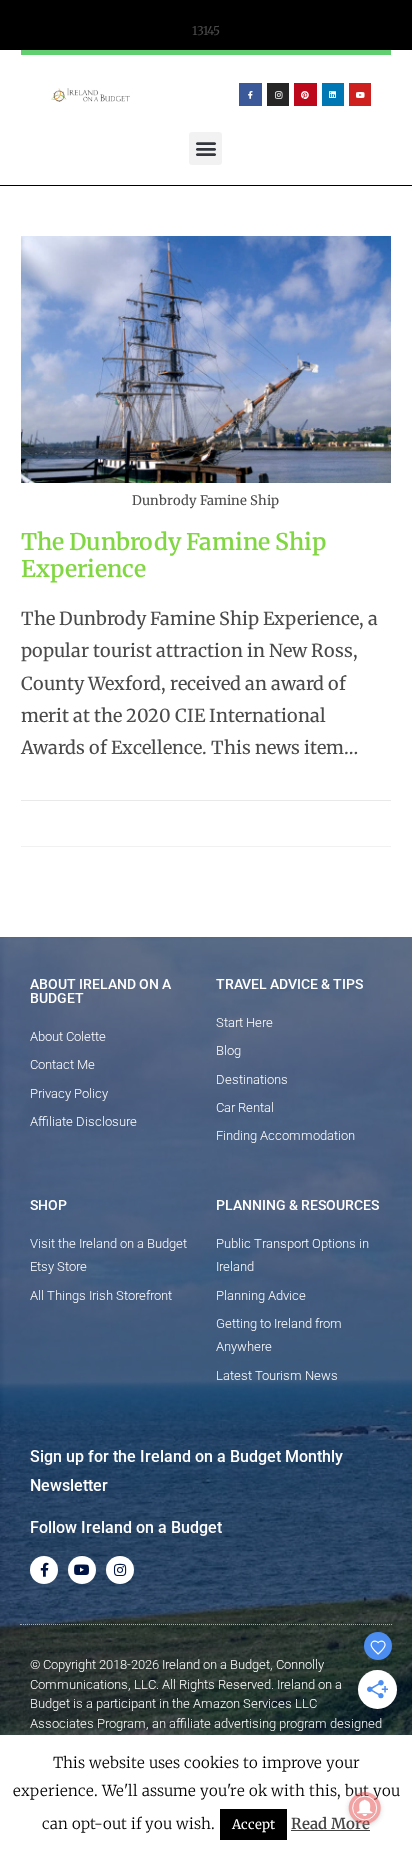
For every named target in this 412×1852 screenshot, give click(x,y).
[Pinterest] (305, 94)
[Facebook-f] (250, 94)
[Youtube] (360, 94)
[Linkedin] (333, 94)
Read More (330, 1823)
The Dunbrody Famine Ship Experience (173, 555)
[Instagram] (278, 94)
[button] (205, 148)
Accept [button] (253, 1824)
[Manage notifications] (365, 1808)
